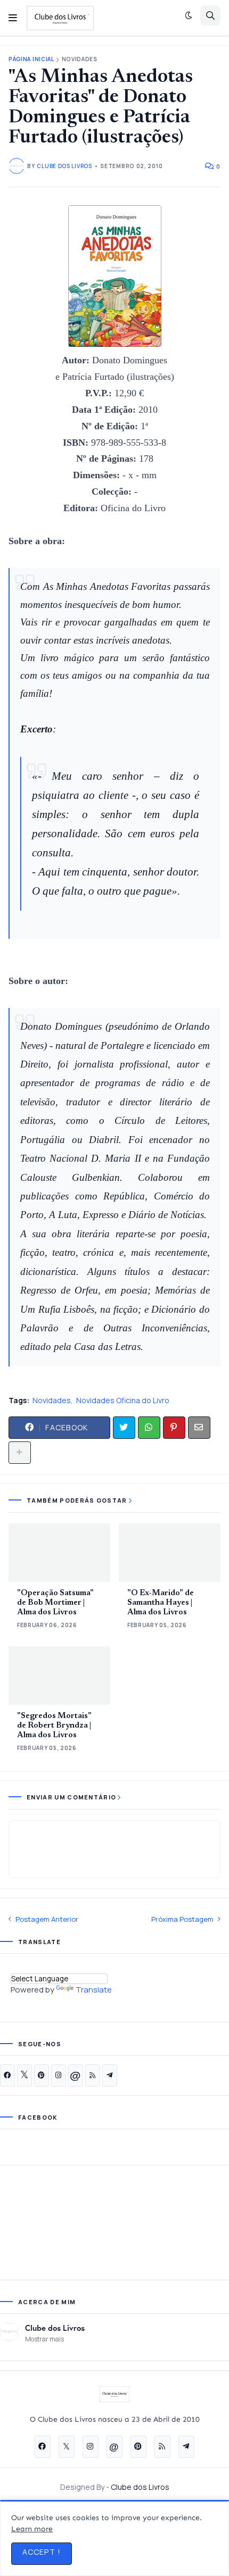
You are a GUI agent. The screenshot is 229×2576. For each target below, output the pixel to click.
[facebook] (7, 2075)
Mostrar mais (44, 2339)
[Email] (199, 1428)
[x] (24, 2075)
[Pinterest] (174, 1428)
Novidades (80, 59)
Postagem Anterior (47, 1919)
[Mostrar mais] (20, 1453)
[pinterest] (42, 2075)
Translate (94, 1990)
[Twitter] (124, 1428)
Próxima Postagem (182, 1919)
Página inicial (31, 59)
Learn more (32, 2529)
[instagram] (59, 2075)
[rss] (93, 2075)
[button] (13, 18)
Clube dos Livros (55, 2328)
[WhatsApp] (149, 1428)
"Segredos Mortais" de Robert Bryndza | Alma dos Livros (54, 1726)
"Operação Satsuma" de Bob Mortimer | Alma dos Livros (55, 1603)
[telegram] (110, 2075)
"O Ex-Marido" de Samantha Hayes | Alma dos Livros (161, 1603)
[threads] (76, 2075)
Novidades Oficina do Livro (123, 1400)
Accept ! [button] (42, 2552)
